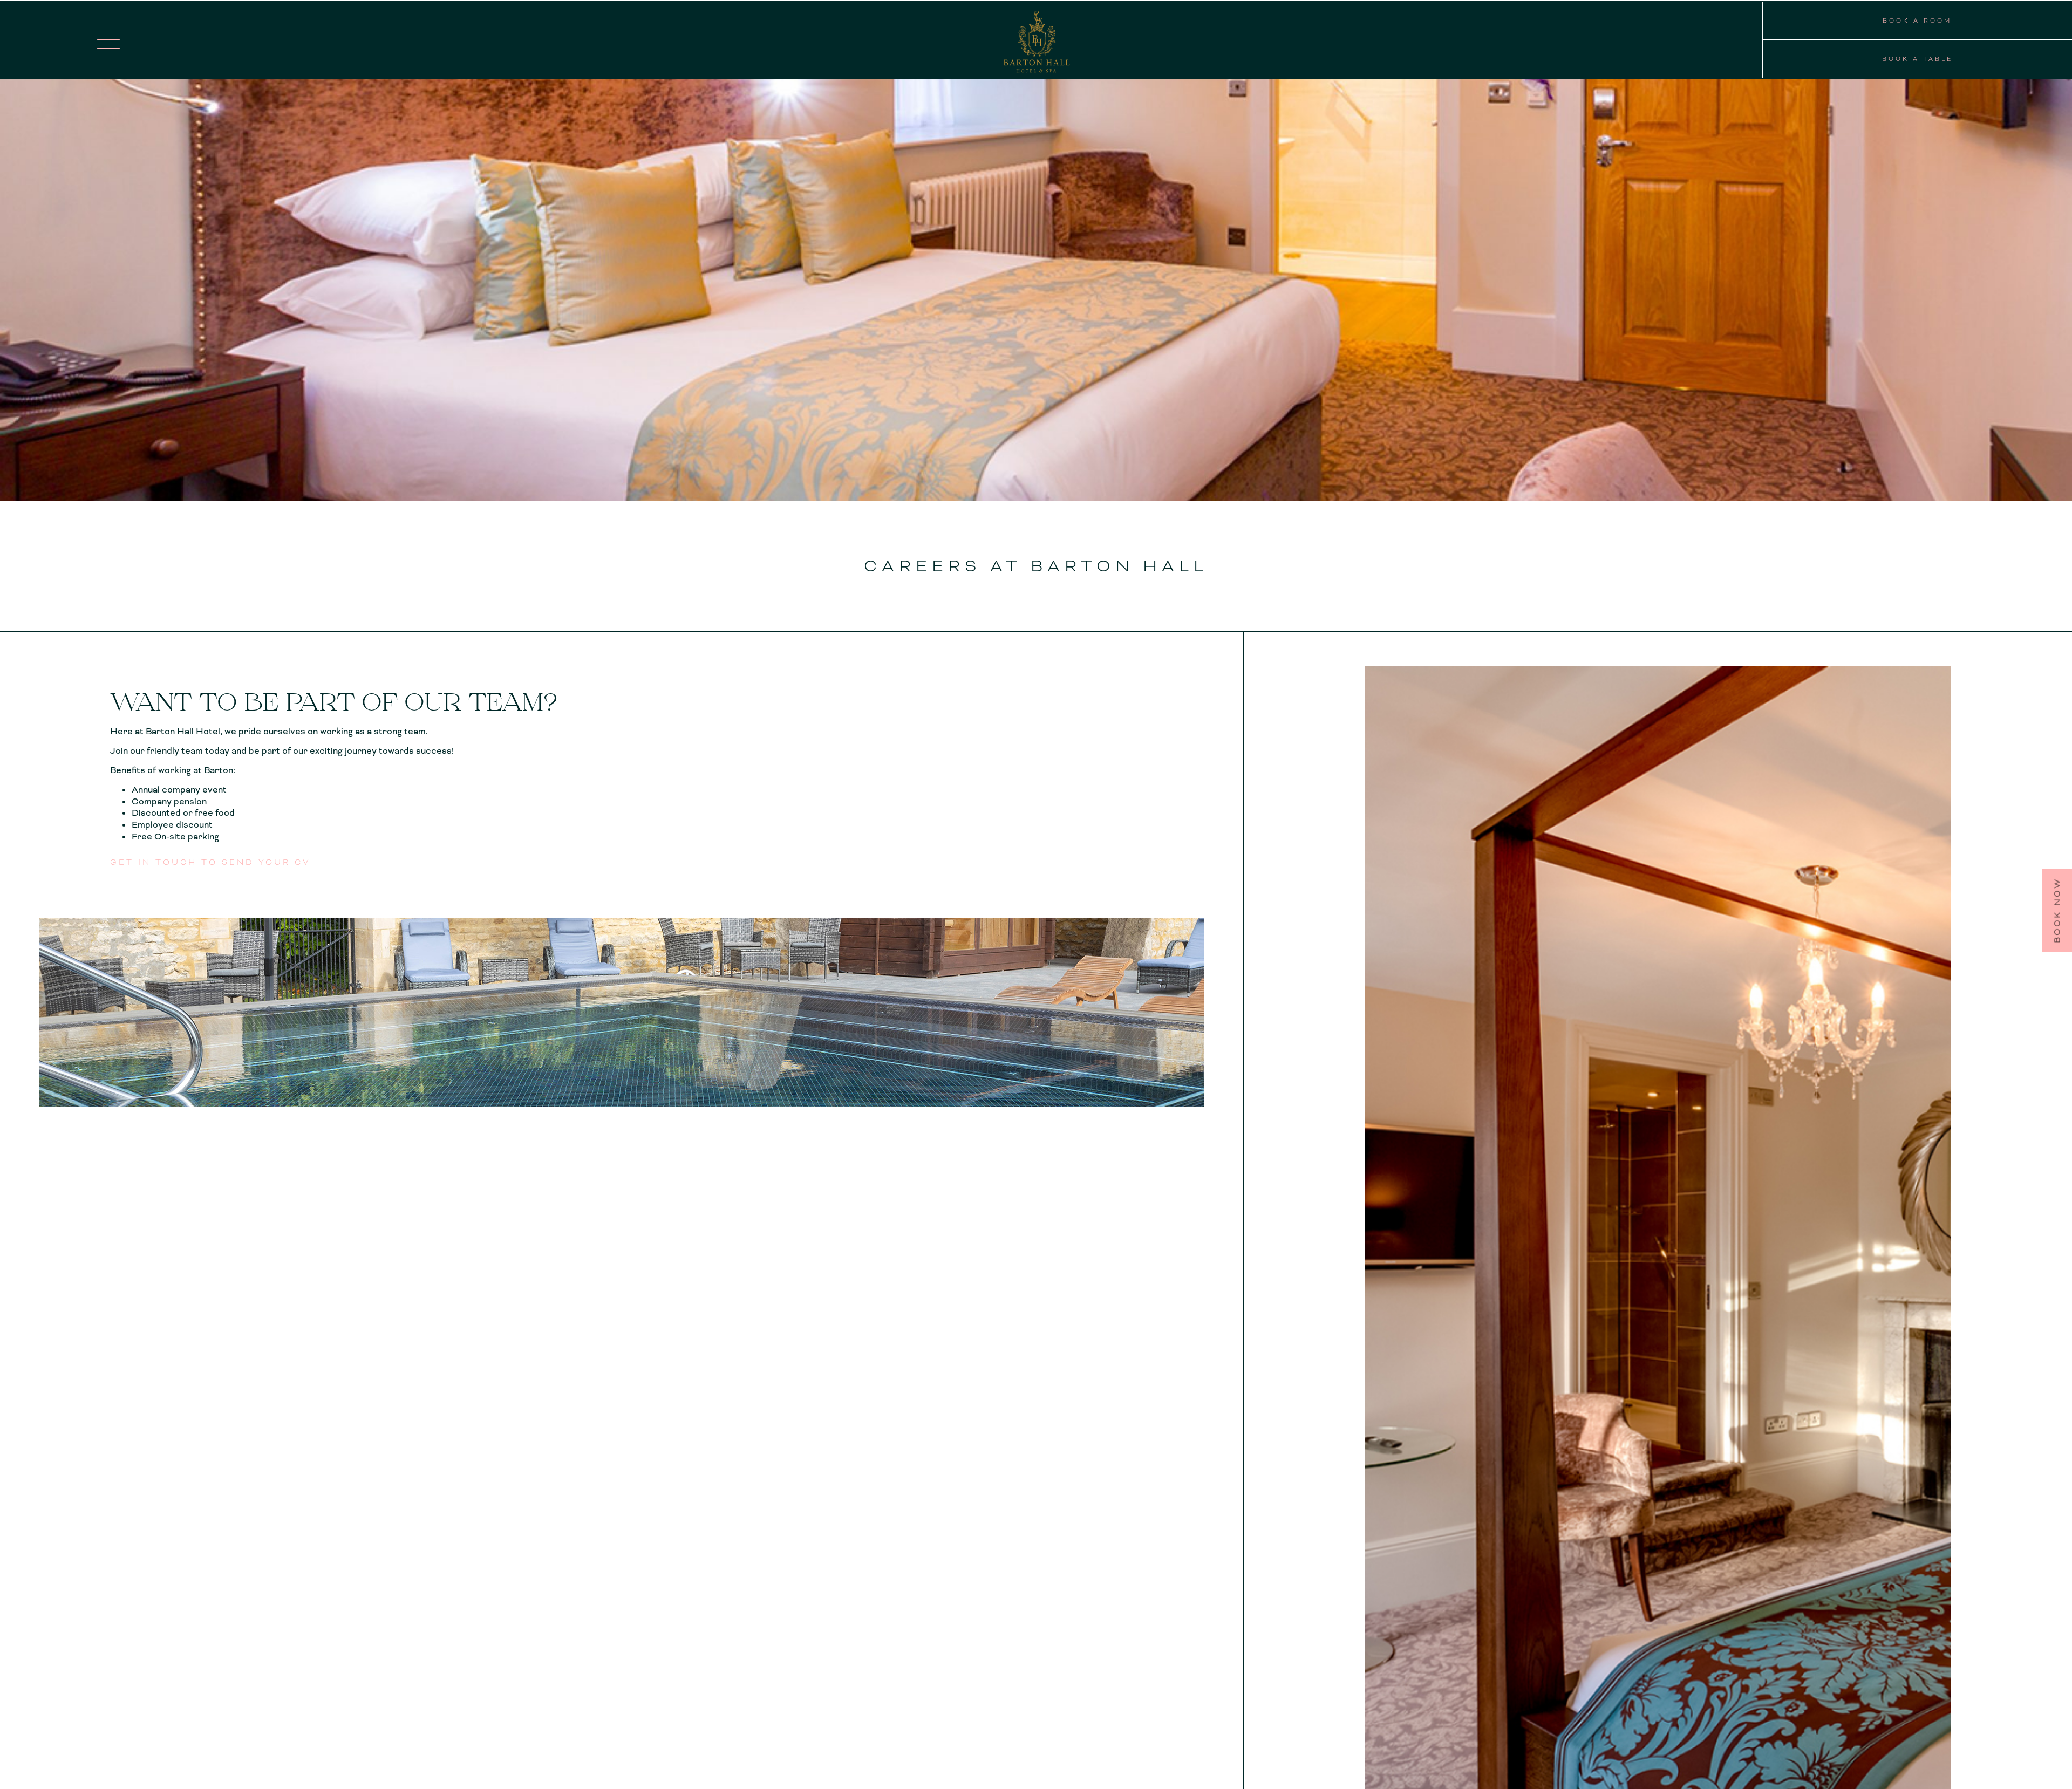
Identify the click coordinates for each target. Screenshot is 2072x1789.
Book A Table (1917, 59)
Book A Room (1917, 21)
